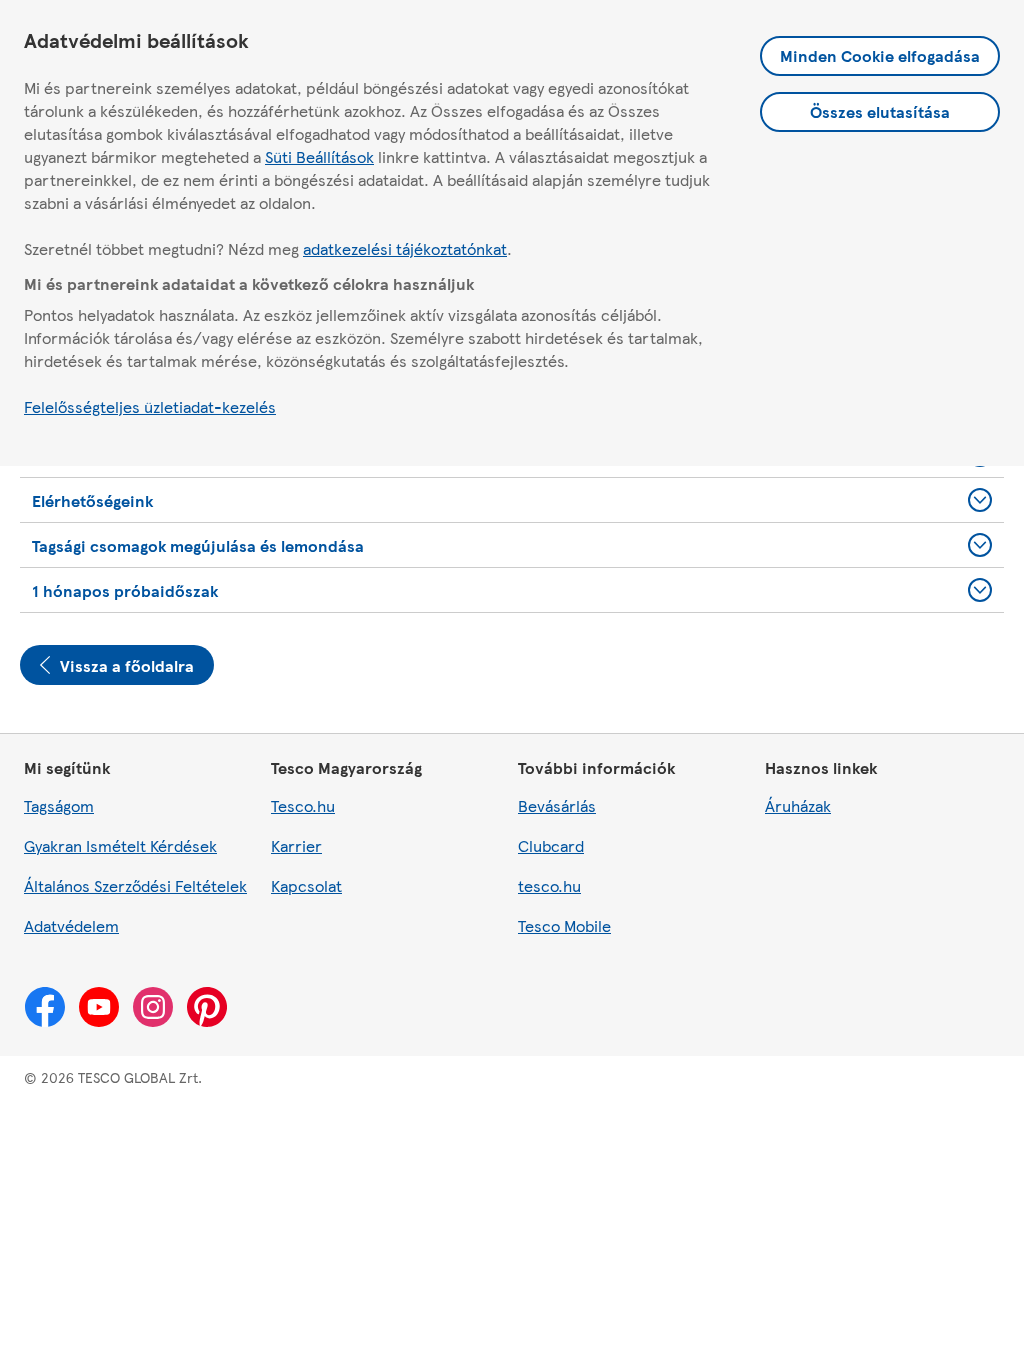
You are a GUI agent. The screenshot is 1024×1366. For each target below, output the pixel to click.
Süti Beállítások (319, 156)
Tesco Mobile (564, 925)
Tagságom (59, 805)
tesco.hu (549, 885)
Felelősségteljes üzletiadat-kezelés (150, 406)
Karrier (296, 845)
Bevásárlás (557, 805)
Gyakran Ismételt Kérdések (120, 845)
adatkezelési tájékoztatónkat (405, 248)
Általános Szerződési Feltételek (135, 885)
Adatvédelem (71, 925)
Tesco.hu (303, 805)
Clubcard (551, 845)
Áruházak (798, 805)
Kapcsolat (306, 885)
